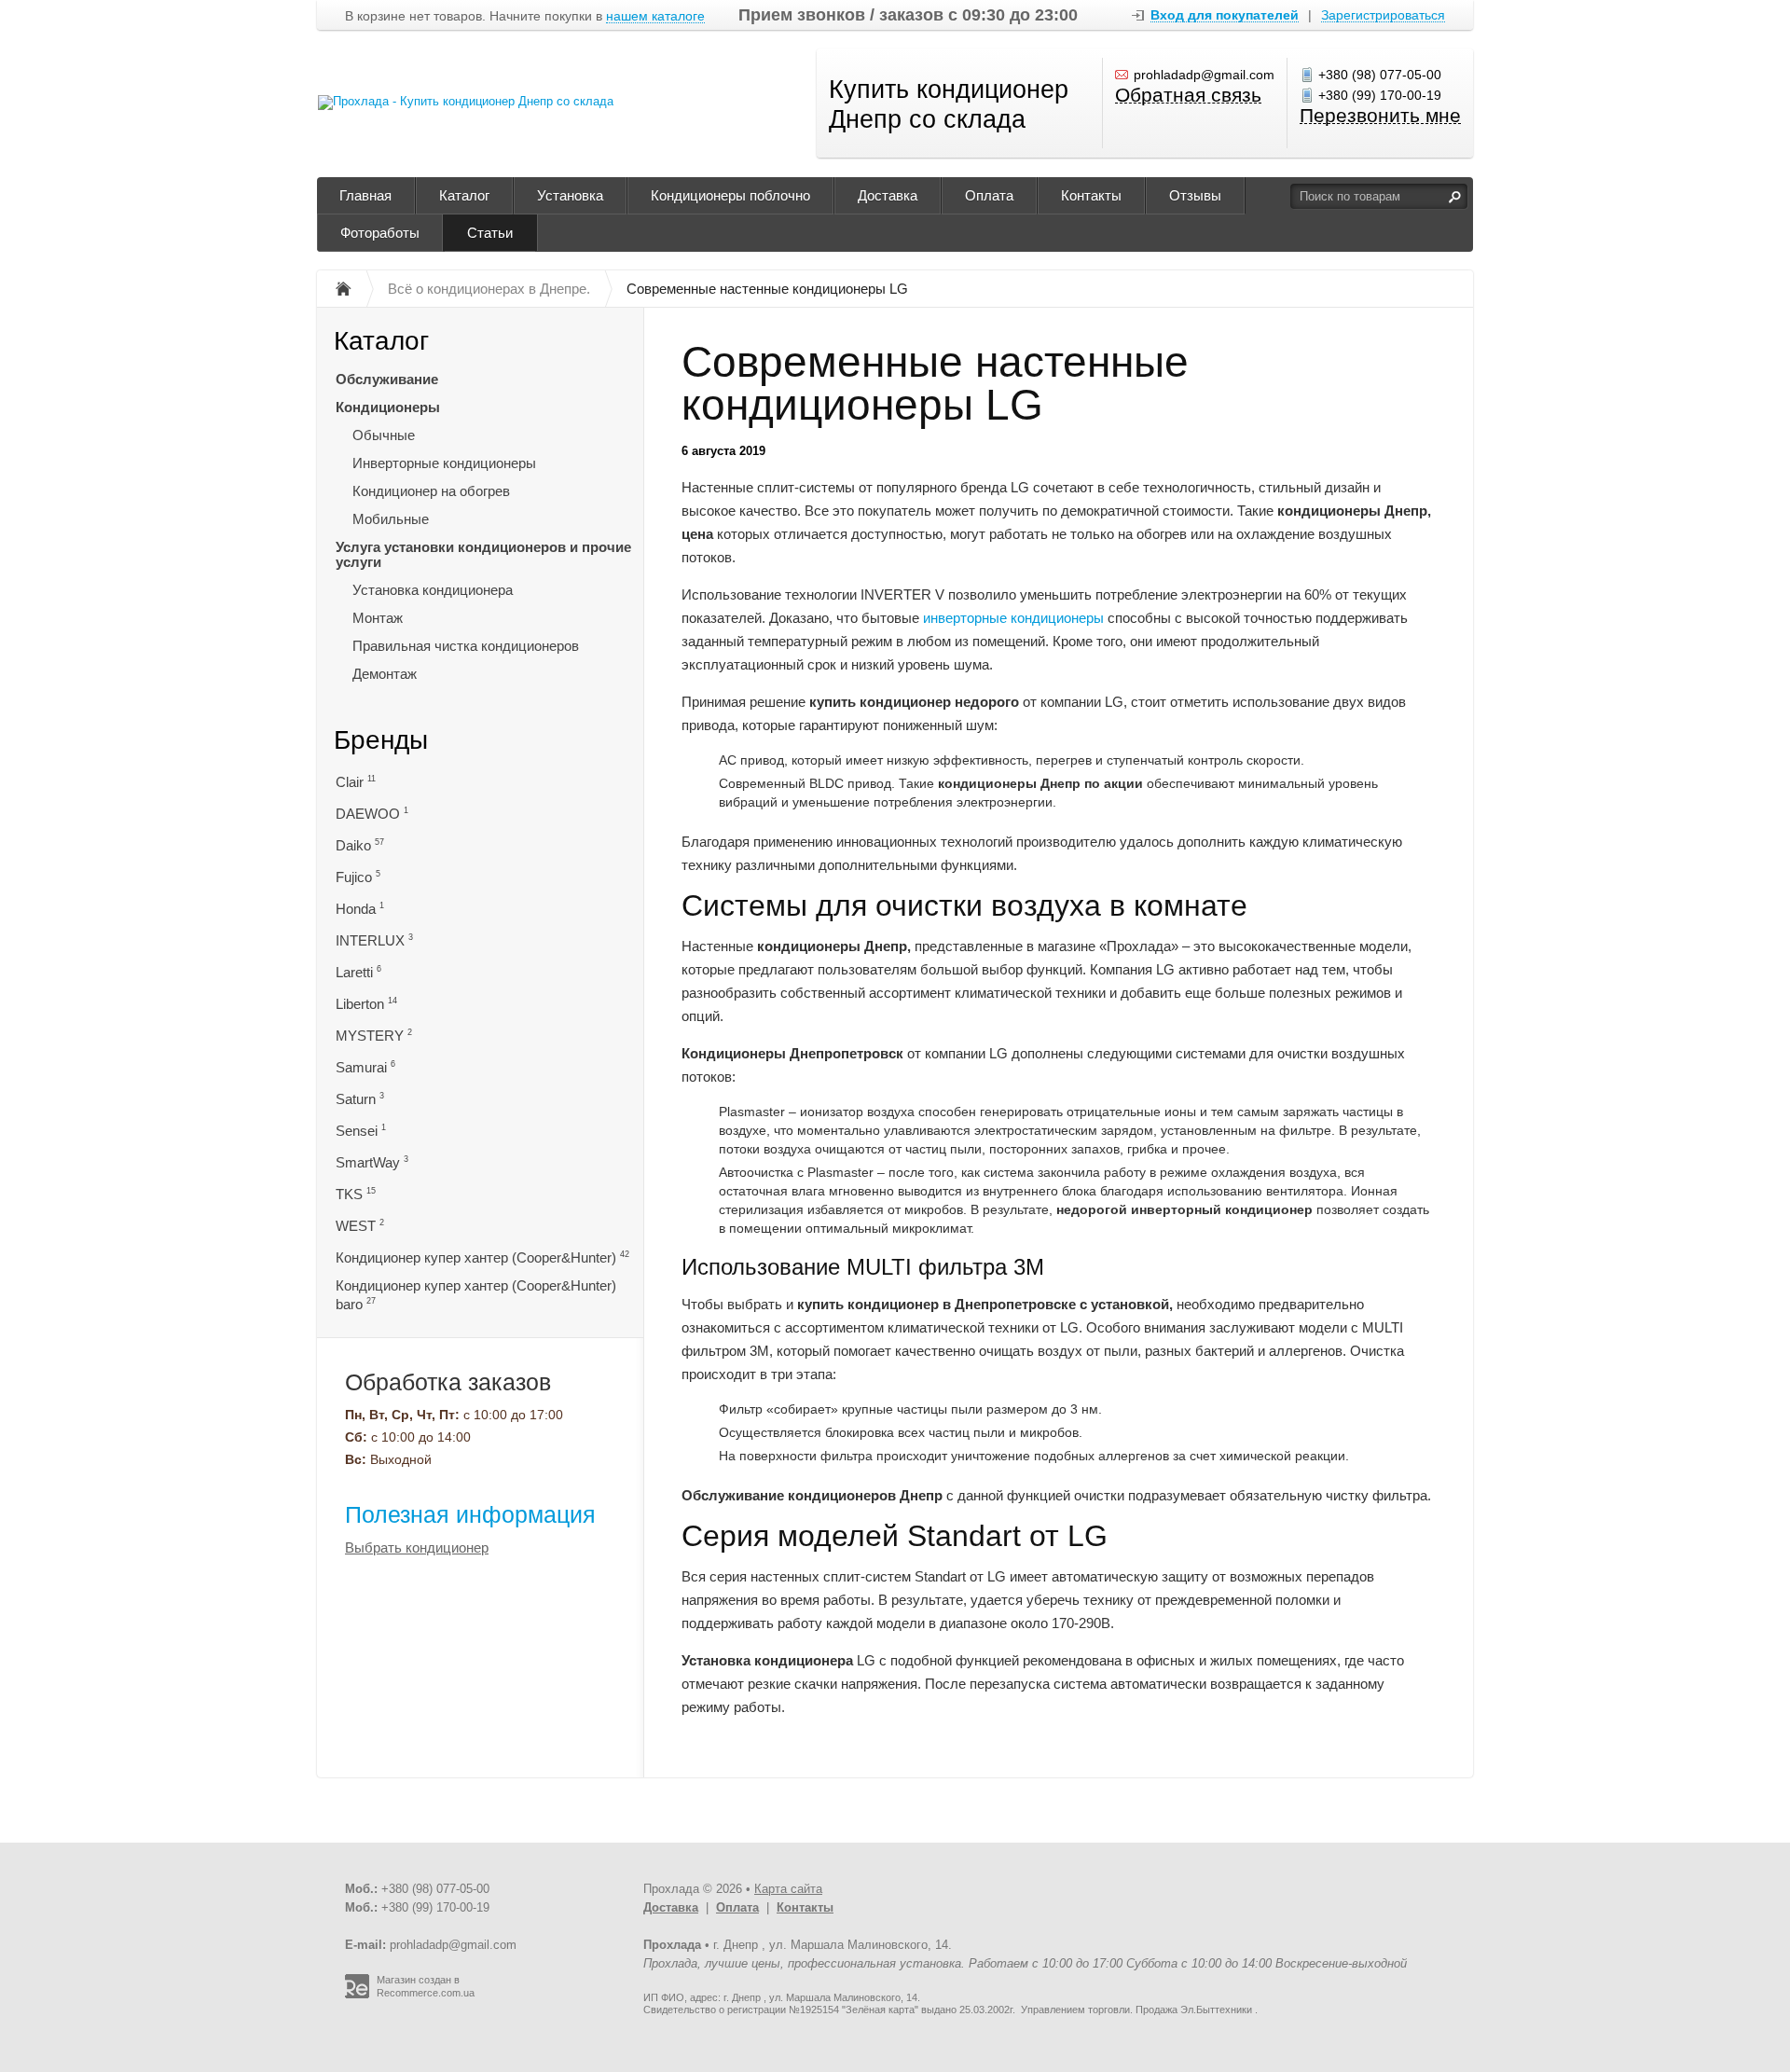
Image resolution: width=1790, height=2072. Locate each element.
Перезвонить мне (1380, 116)
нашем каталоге (655, 16)
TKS (356, 1194)
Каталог (464, 195)
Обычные (384, 435)
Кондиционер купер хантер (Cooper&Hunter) (482, 1257)
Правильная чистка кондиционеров (466, 646)
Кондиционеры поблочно (730, 195)
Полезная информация (470, 1514)
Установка (570, 195)
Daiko (360, 845)
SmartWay (372, 1162)
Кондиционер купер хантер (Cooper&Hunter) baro (476, 1295)
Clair (356, 782)
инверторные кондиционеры (1013, 618)
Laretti (358, 972)
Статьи (490, 233)
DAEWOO (372, 814)
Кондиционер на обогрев (431, 491)
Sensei (361, 1131)
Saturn (360, 1099)
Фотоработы (380, 233)
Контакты (1091, 195)
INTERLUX (374, 940)
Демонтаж (385, 674)
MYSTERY (374, 1036)
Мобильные (391, 519)
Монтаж (378, 618)
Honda (360, 909)
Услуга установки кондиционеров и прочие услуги (483, 554)
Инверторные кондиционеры (444, 463)
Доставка (888, 195)
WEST (360, 1226)
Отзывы (1195, 195)
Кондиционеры (388, 407)
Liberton (366, 1004)
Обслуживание (387, 379)
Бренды (381, 740)
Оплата (989, 195)
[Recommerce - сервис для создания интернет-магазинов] (357, 1995)
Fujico (358, 877)
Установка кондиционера (433, 590)
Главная (365, 195)
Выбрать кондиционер (417, 1547)
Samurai (365, 1067)
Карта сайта (788, 1889)
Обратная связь (1188, 96)
